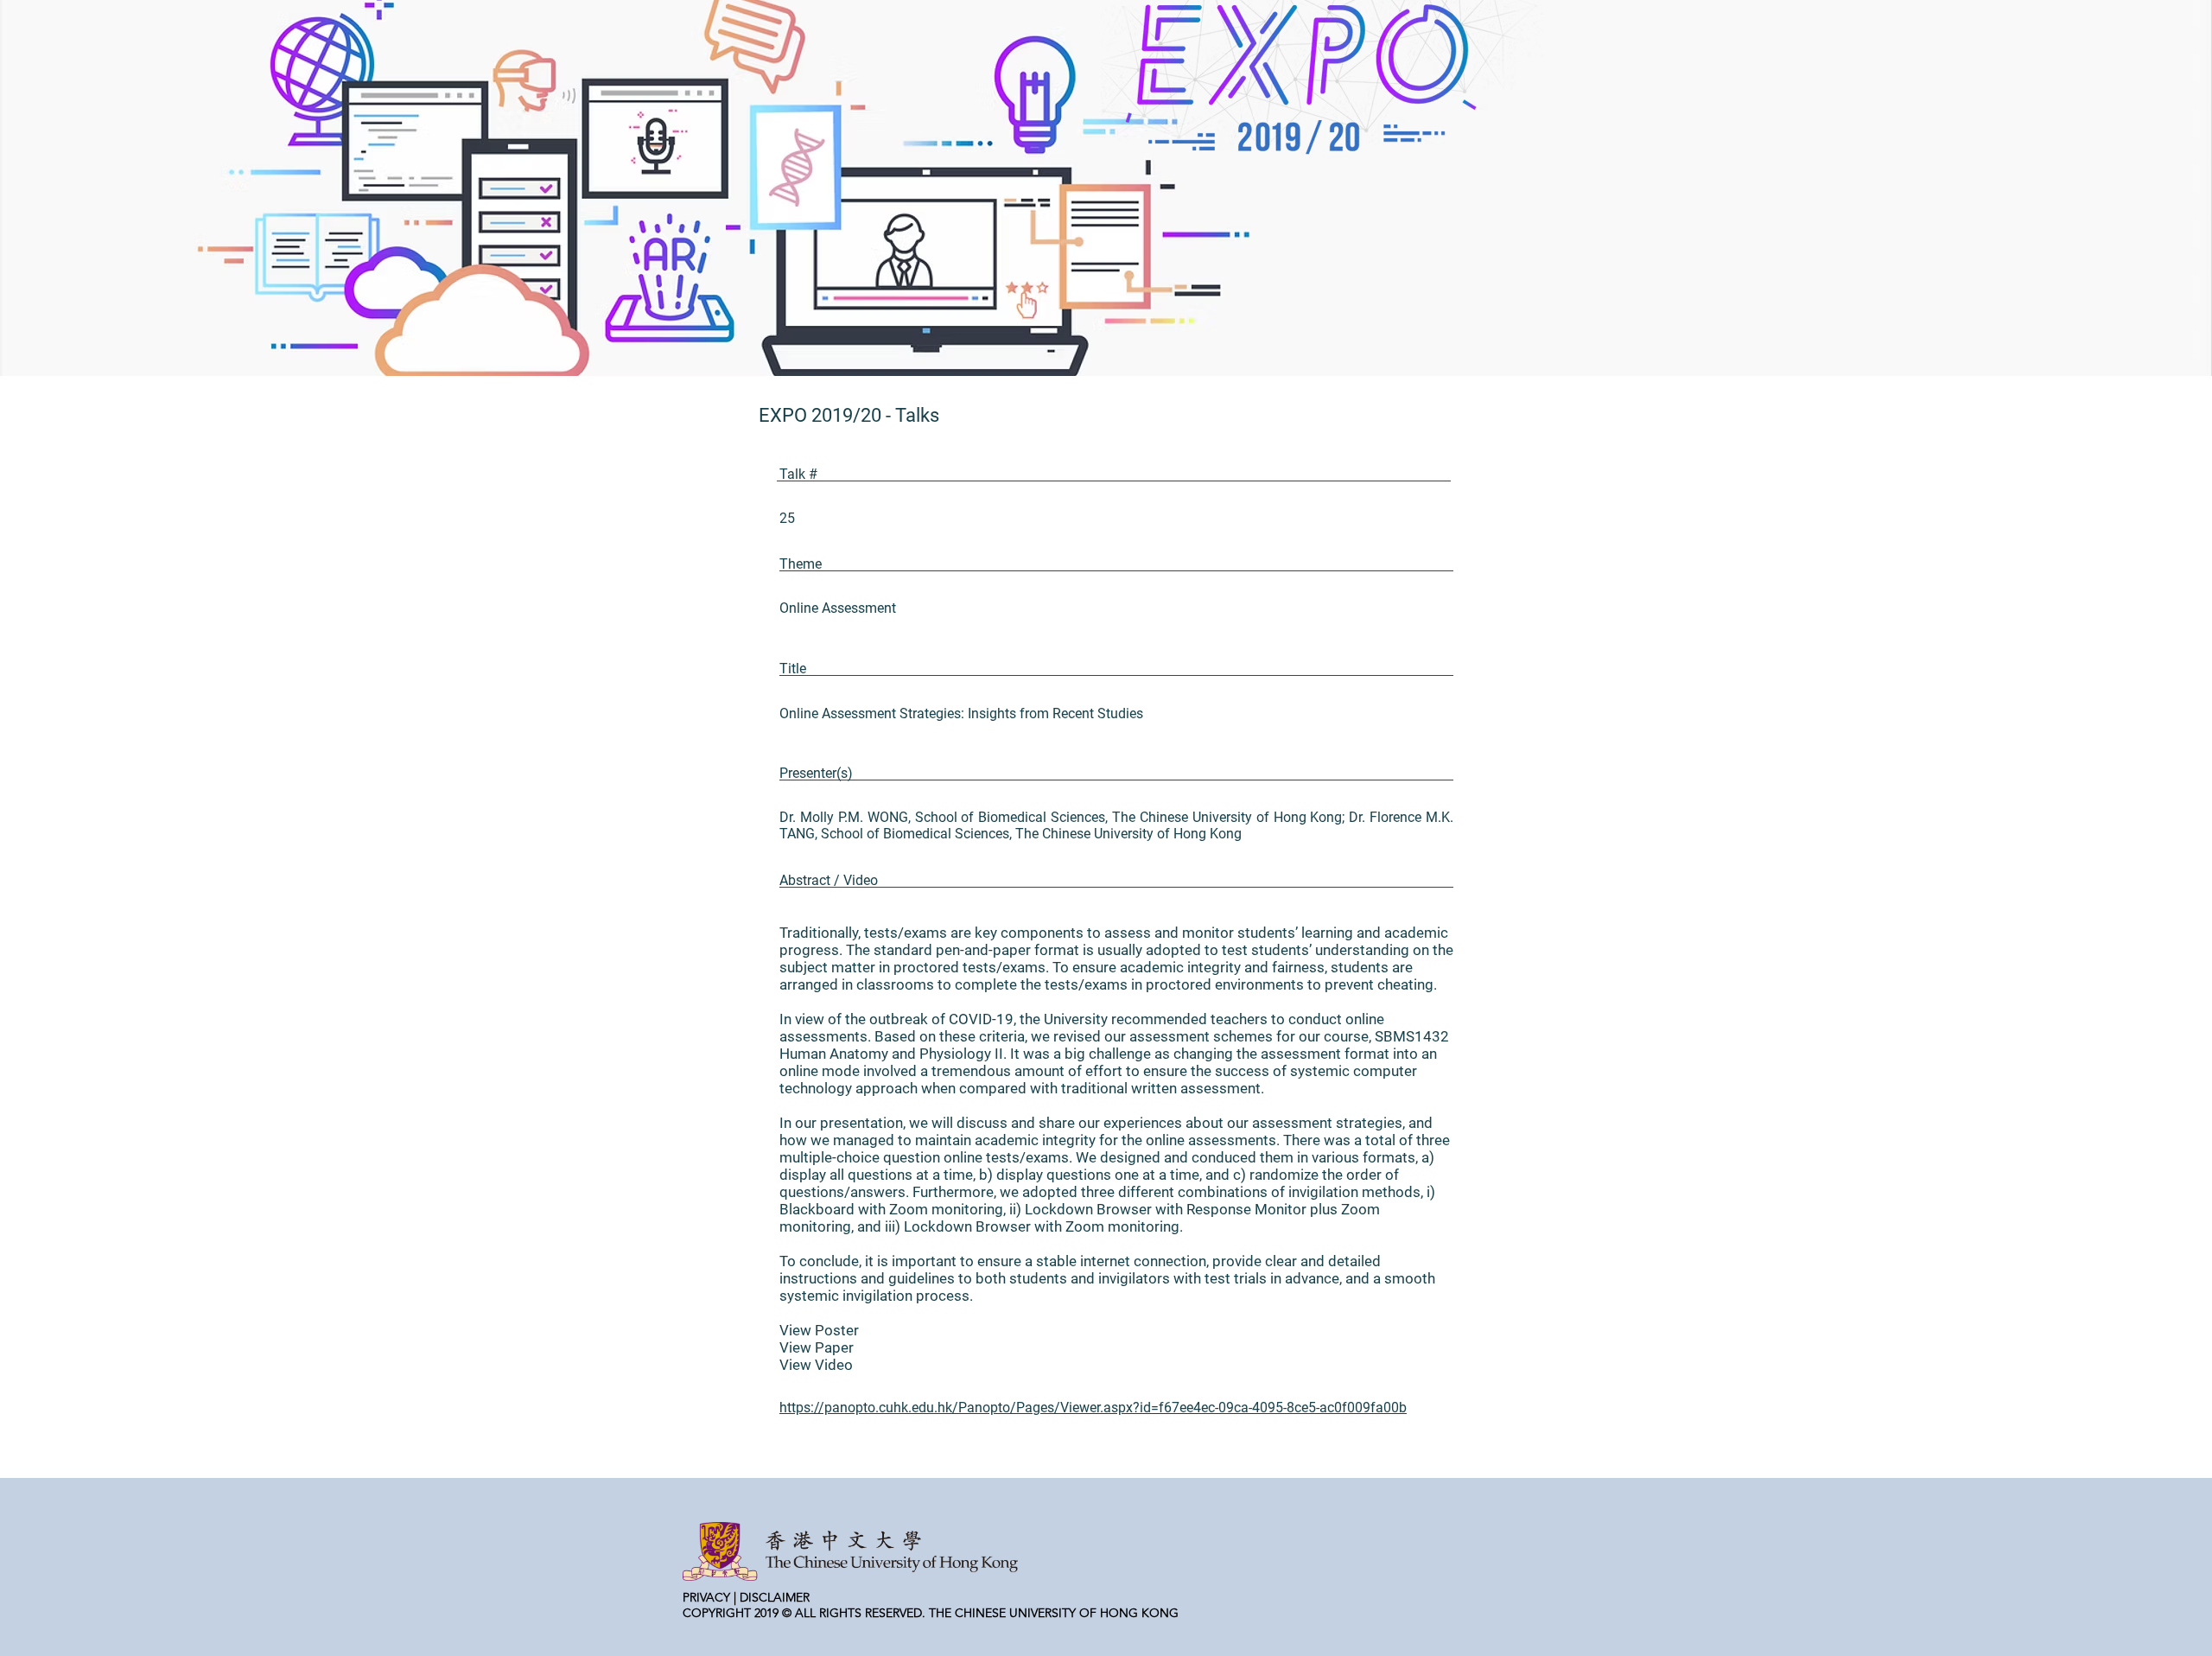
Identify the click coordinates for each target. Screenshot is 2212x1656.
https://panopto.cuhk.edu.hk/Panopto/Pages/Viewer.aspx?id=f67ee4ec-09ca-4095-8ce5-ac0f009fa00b (1093, 1408)
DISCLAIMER (775, 1597)
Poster (837, 1330)
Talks (917, 415)
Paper (834, 1347)
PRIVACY (706, 1597)
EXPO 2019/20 (820, 415)
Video (834, 1365)
